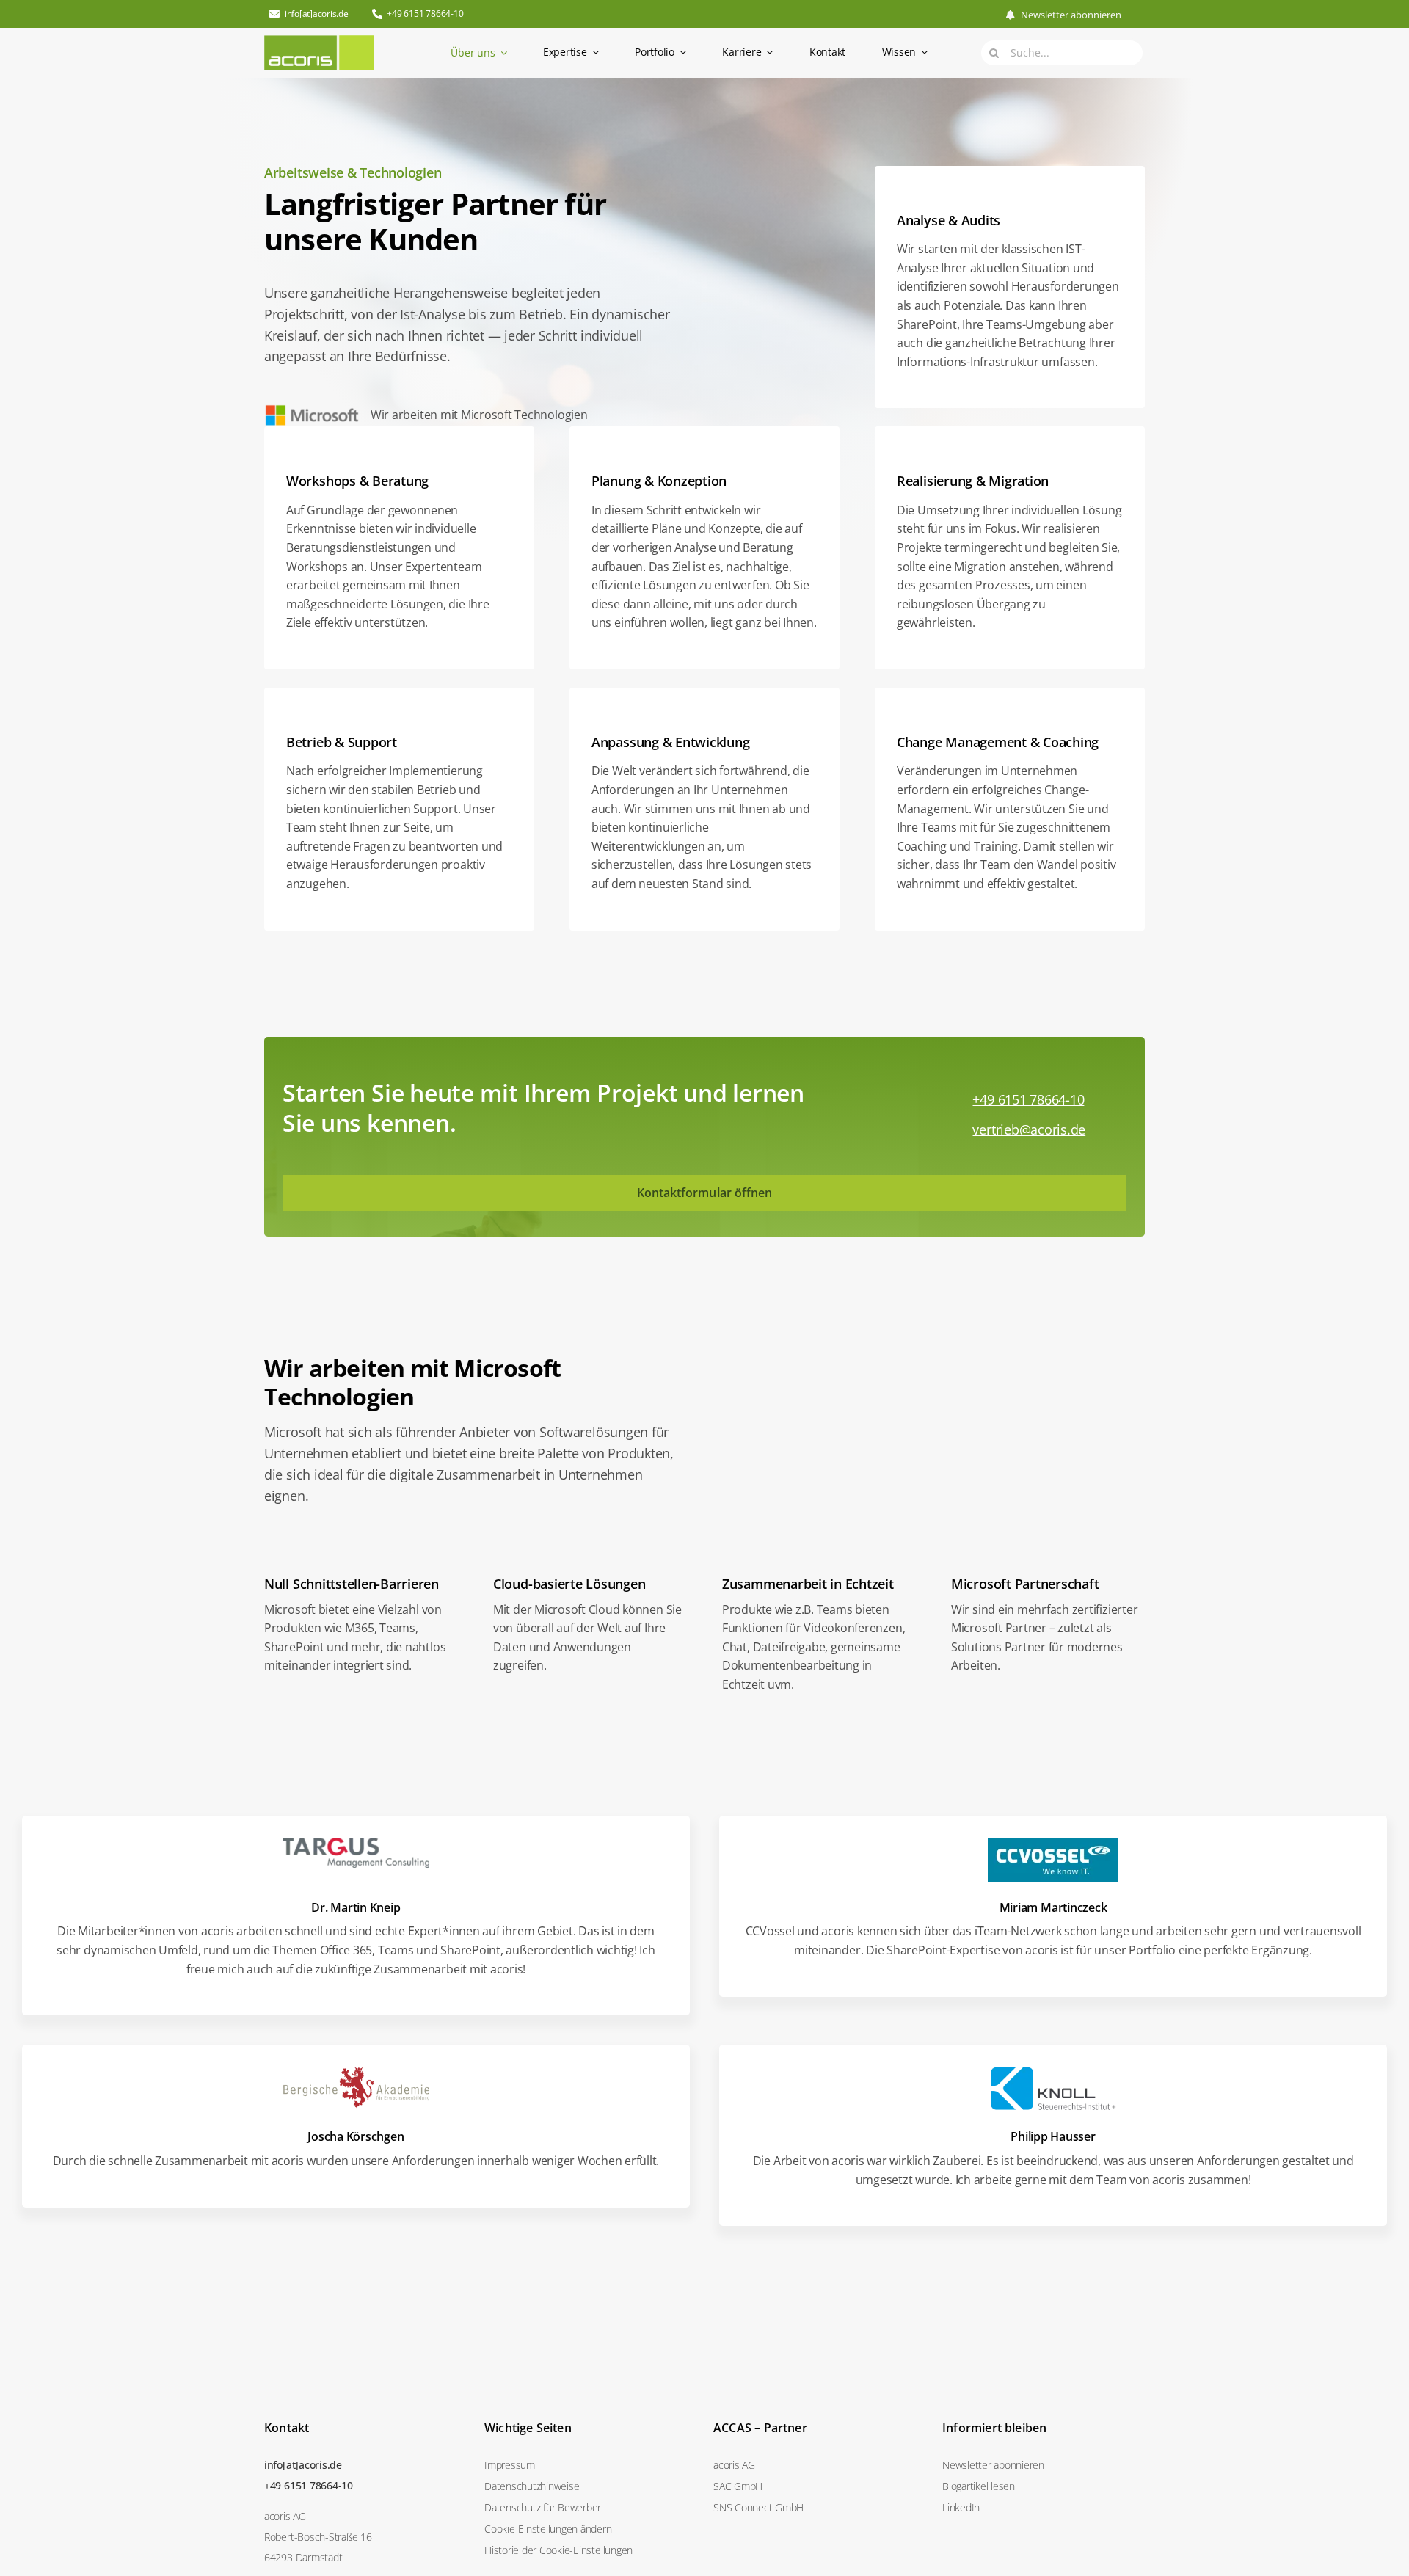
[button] (590, 2529)
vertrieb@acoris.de (1029, 1129)
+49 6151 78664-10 (1028, 1099)
